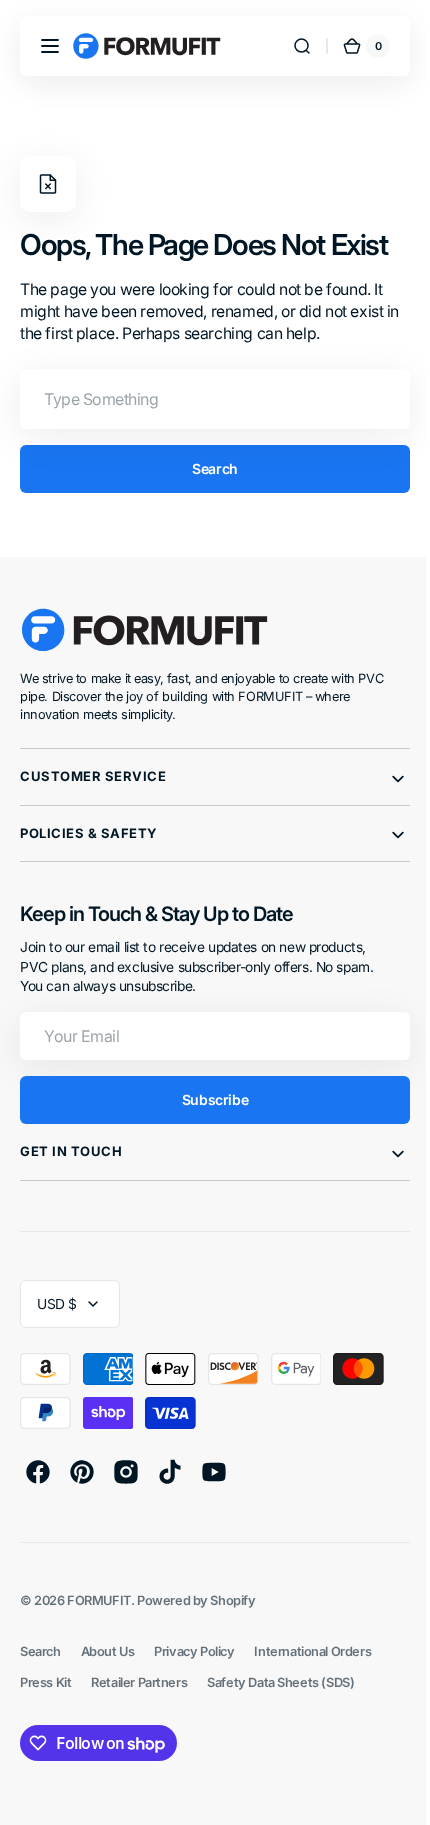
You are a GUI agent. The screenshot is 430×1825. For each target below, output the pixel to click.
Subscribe (207, 1099)
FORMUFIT (99, 1600)
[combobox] (207, 399)
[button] (50, 46)
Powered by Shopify (196, 1600)
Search (207, 468)
